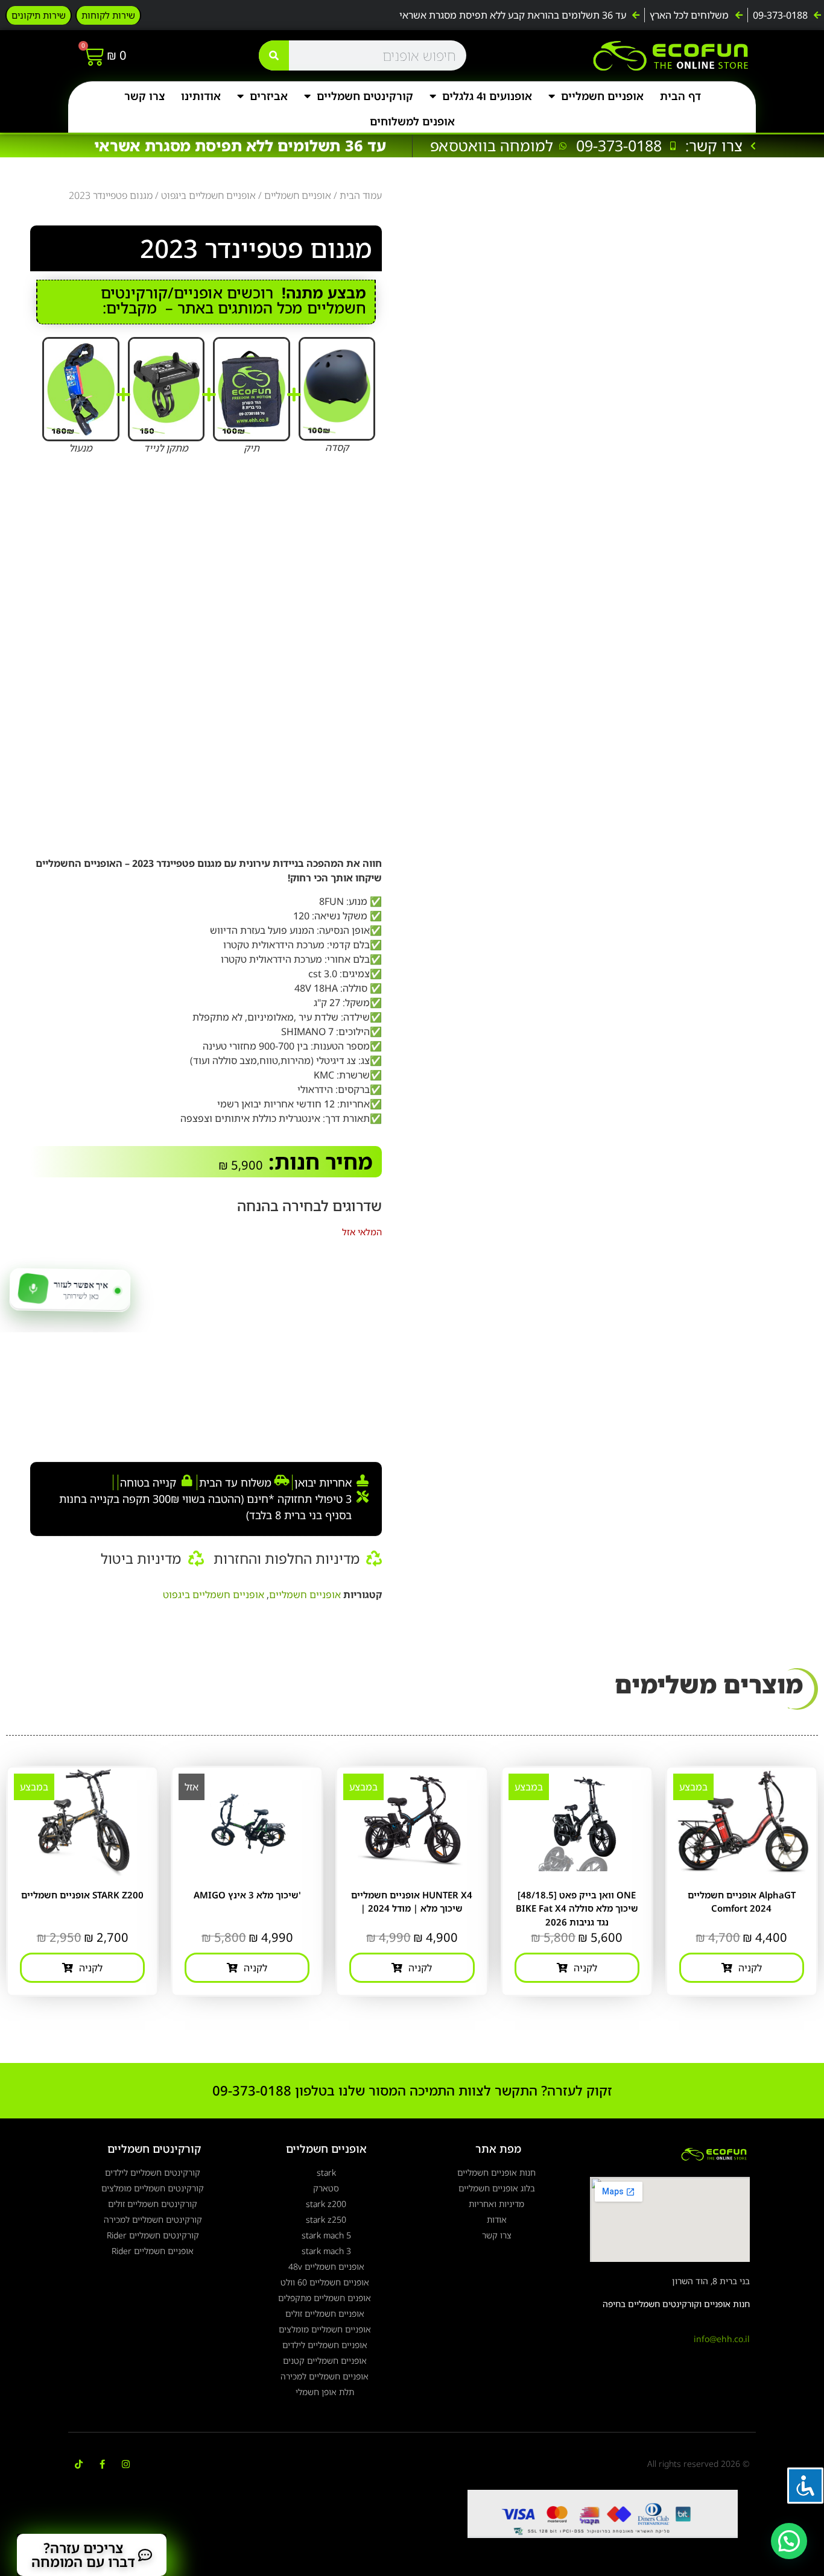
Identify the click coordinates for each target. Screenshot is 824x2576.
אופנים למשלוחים (412, 121)
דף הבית (680, 96)
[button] (789, 2541)
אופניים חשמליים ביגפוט (208, 195)
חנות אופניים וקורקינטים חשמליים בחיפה (676, 2304)
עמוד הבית (361, 195)
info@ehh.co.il (722, 2339)
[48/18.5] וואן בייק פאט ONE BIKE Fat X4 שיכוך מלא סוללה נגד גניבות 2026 (577, 1908)
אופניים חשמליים (602, 96)
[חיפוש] (274, 55)
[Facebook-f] (102, 2464)
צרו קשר (144, 96)
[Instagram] (126, 2464)
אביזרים (269, 96)
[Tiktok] (79, 2464)
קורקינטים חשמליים (365, 96)
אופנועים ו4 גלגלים (487, 96)
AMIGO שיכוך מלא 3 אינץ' (247, 1895)
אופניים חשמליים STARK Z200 (82, 1895)
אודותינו (201, 96)
